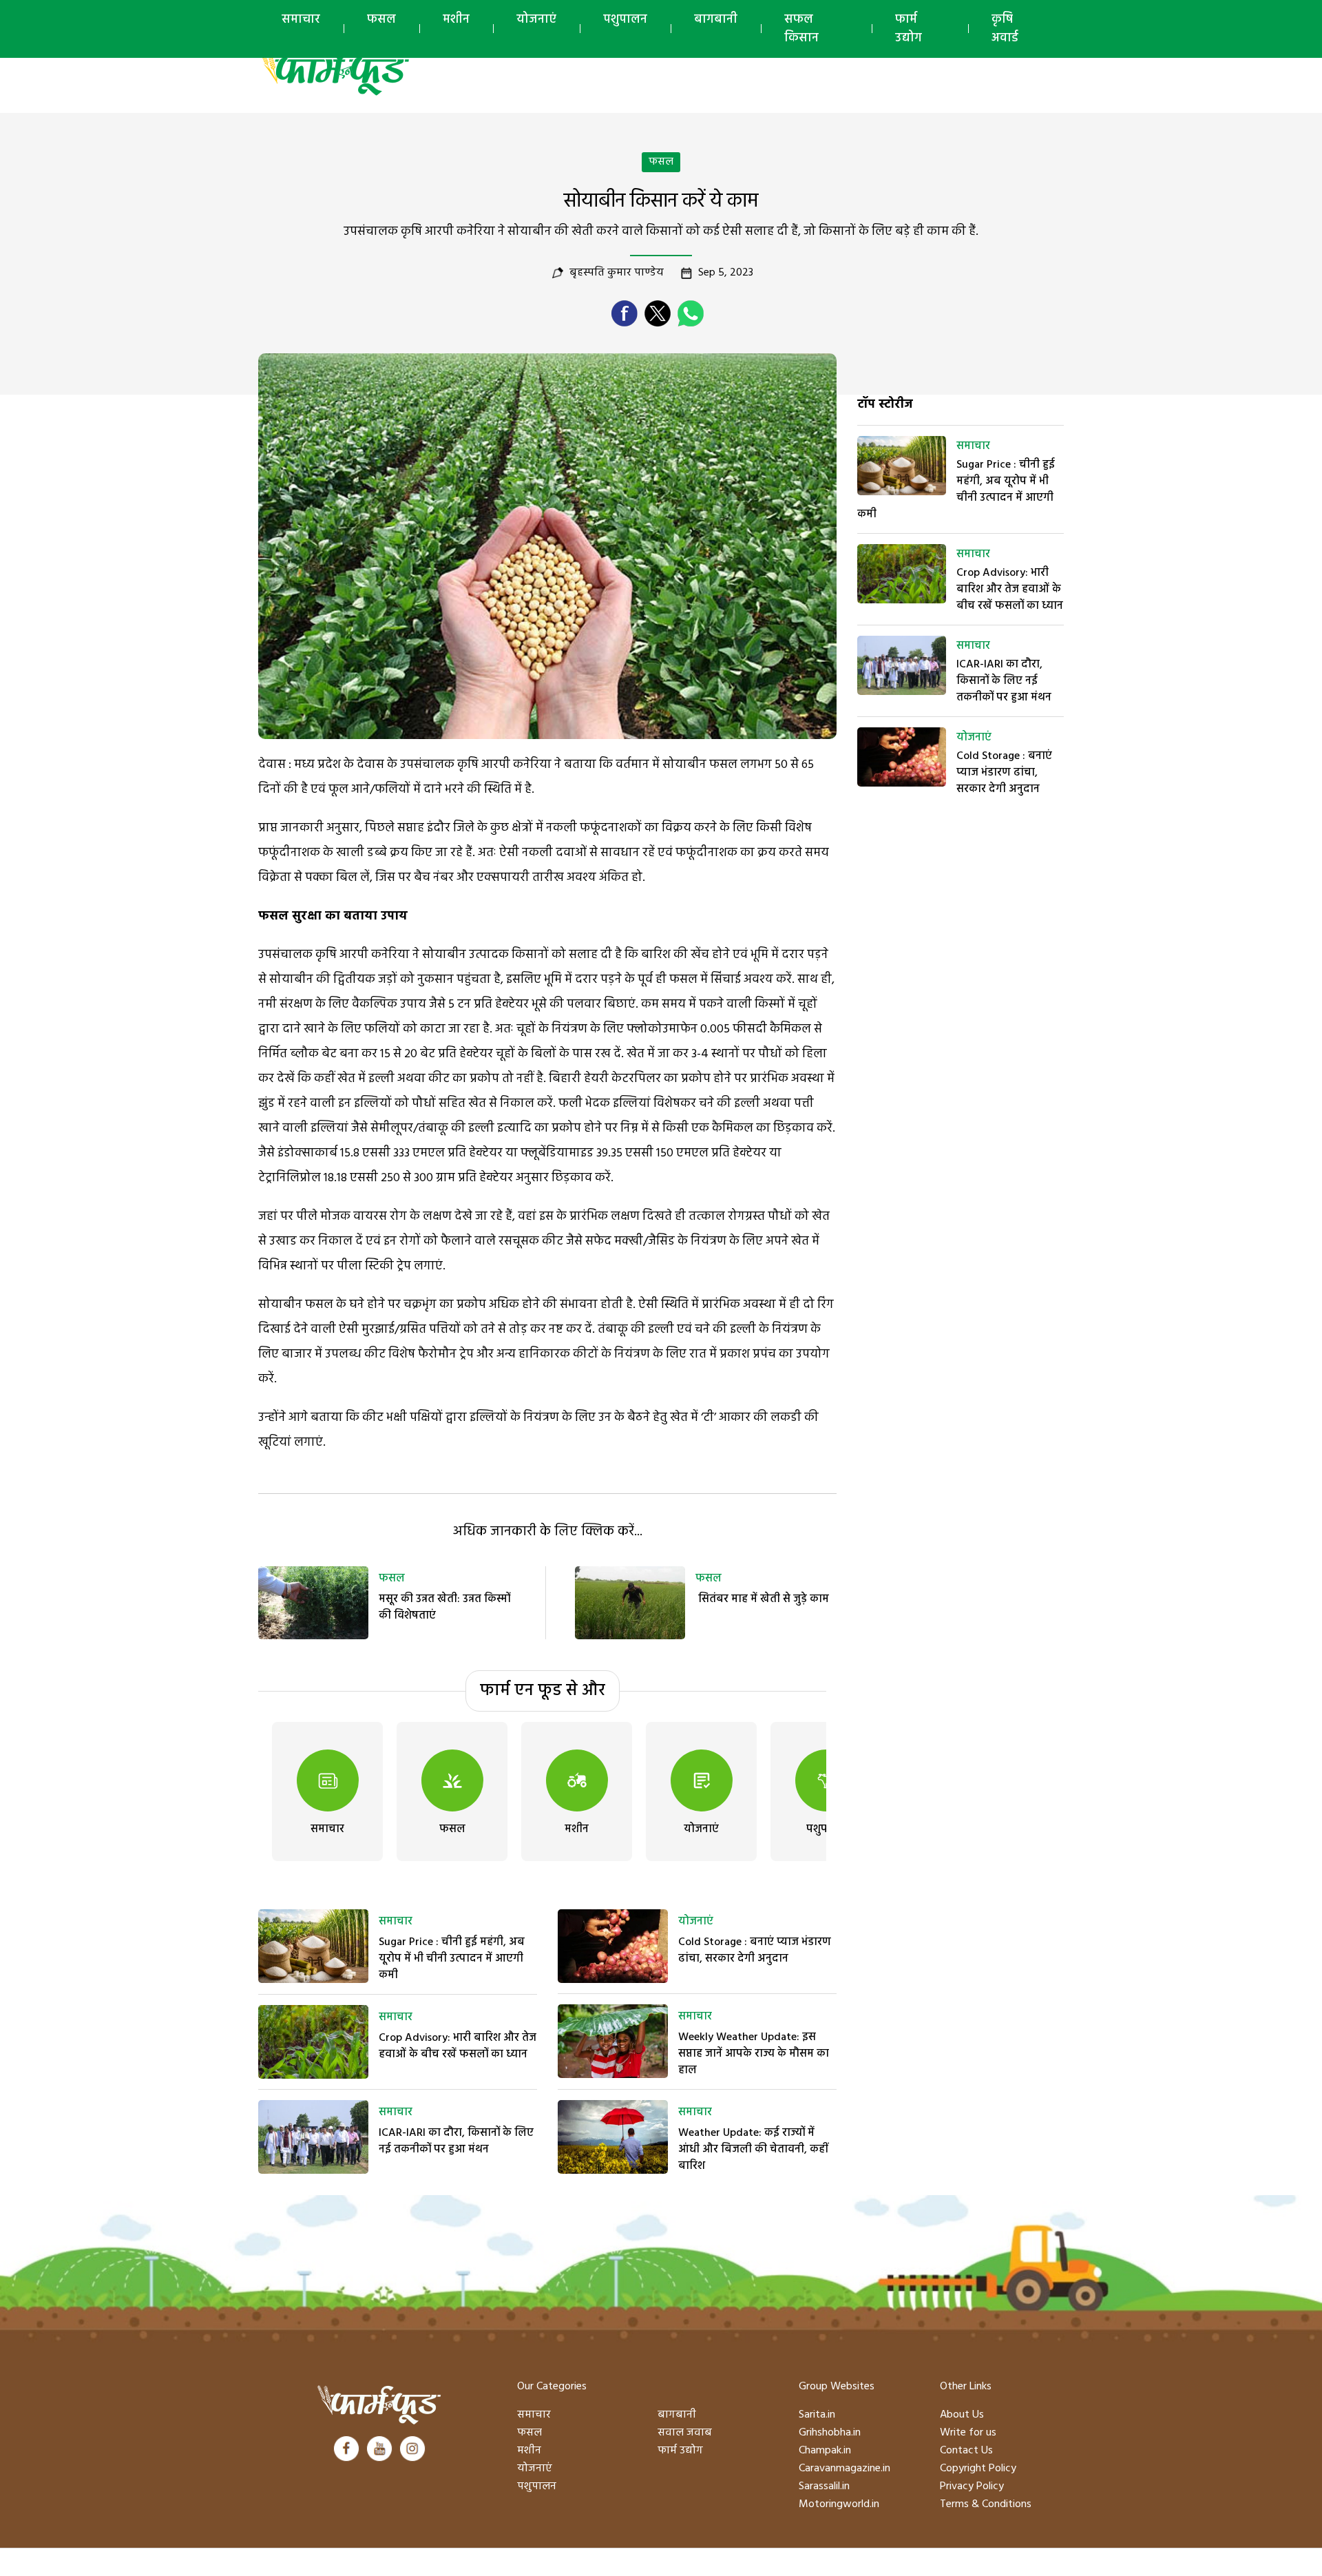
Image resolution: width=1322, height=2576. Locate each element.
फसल (381, 20)
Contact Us (966, 2451)
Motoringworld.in (839, 2504)
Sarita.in (817, 2415)
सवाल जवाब (685, 2433)
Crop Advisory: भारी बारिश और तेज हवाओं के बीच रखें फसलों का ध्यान (458, 2046)
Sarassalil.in (824, 2486)
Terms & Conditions (986, 2504)
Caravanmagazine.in (844, 2469)
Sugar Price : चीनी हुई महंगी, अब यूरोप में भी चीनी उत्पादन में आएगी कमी (452, 1959)
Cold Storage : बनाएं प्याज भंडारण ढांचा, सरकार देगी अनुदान (755, 1951)
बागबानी (716, 20)
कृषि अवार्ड (1005, 29)
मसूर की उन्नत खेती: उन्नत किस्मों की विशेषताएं (444, 1608)
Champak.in (825, 2451)
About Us (962, 2415)
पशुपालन (625, 20)
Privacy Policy (972, 2486)
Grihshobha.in (830, 2433)
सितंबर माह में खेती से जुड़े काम (762, 1599)
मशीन (456, 20)
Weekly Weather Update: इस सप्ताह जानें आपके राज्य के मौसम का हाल (754, 2054)
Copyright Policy (978, 2469)
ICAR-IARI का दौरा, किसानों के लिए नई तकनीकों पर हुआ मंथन (456, 2141)
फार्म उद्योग (909, 29)
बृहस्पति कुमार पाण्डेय (617, 273)
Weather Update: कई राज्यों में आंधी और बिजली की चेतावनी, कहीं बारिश (753, 2150)
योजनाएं (536, 20)
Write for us (968, 2433)
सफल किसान (801, 29)
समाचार (301, 20)
